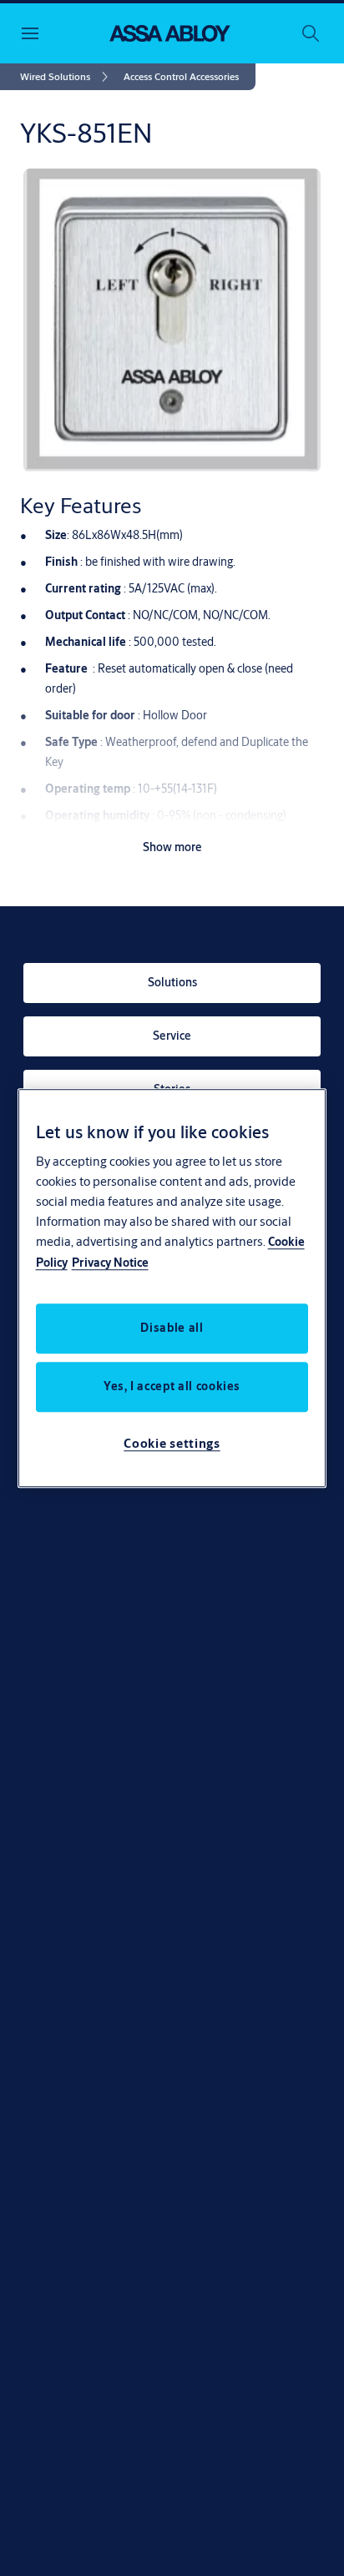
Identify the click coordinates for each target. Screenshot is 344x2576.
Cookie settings (172, 1443)
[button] (181, 77)
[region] (172, 1288)
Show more (172, 847)
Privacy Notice (110, 1263)
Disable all (172, 1328)
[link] (67, 77)
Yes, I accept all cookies (172, 1386)
